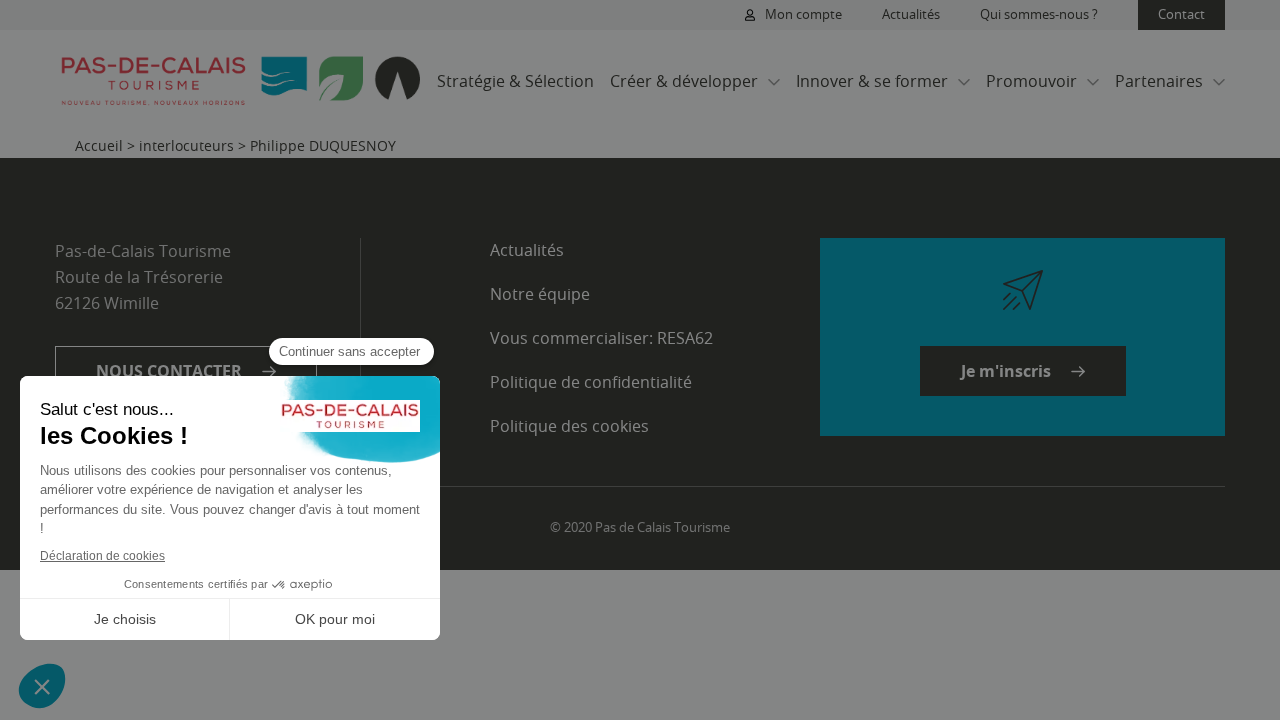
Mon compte (803, 14)
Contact (1181, 14)
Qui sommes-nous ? (1039, 14)
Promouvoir (1031, 81)
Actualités (911, 14)
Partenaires (1159, 81)
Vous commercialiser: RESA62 (601, 338)
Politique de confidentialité (591, 382)
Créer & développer (684, 81)
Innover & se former (872, 81)
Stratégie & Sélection (515, 81)
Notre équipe (540, 294)
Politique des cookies (569, 426)
